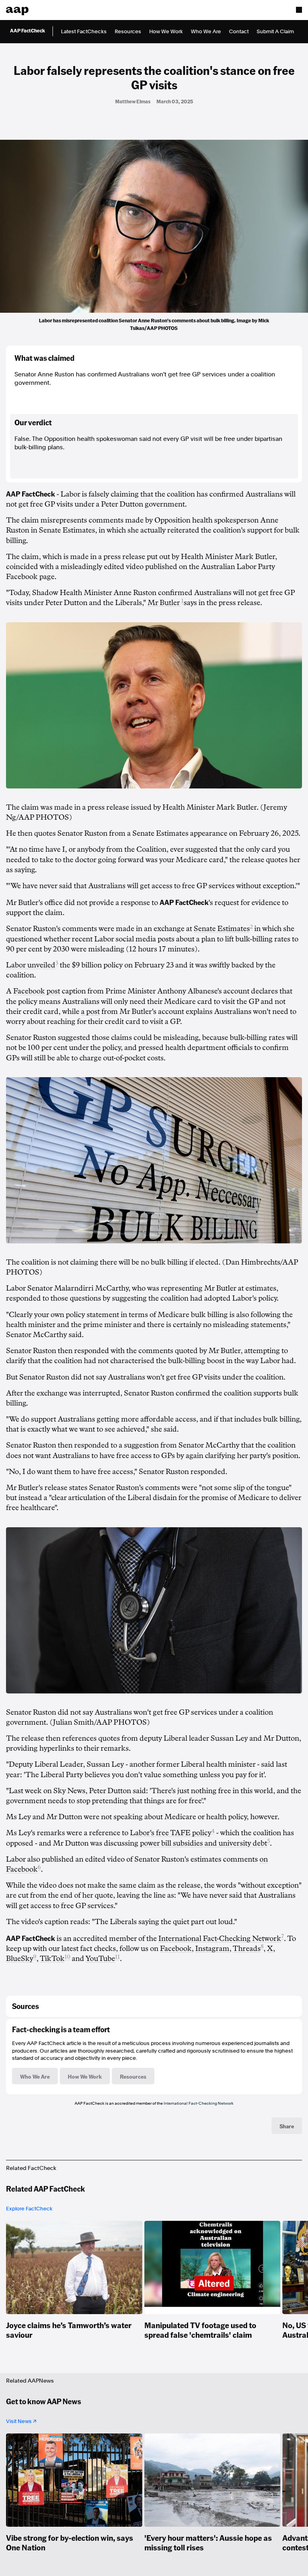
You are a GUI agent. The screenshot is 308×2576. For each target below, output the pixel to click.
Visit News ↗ (21, 2421)
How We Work (166, 31)
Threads (247, 1949)
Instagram (212, 1949)
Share (287, 2126)
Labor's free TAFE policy (171, 1833)
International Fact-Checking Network (220, 1939)
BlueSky (20, 1959)
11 (118, 1957)
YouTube (100, 1959)
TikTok (52, 1959)
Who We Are (206, 31)
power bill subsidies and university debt (204, 1843)
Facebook (176, 1949)
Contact (239, 31)
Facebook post (37, 991)
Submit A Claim (275, 31)
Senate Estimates (222, 929)
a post (90, 1011)
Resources (128, 31)
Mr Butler (164, 603)
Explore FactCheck (29, 2209)
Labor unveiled (31, 965)
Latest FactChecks (84, 31)
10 (67, 1957)
